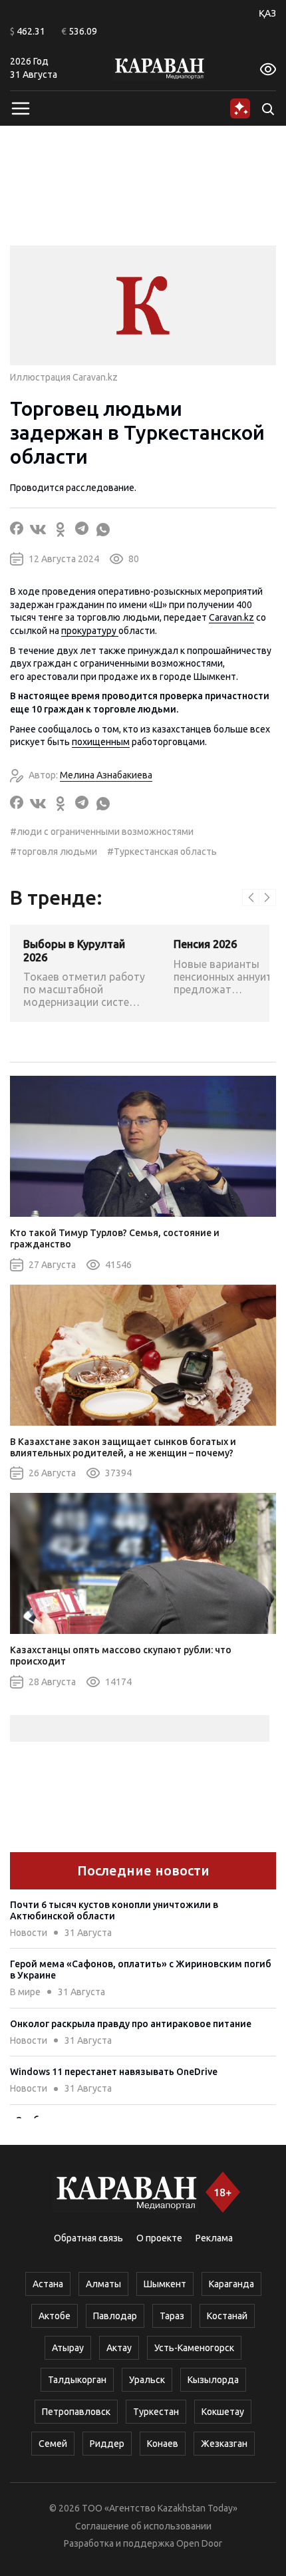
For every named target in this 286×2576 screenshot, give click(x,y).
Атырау (68, 2348)
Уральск (147, 2380)
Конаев (163, 2444)
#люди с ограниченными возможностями (102, 832)
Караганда (231, 2284)
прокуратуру (90, 631)
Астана (48, 2284)
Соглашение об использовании (143, 2526)
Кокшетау (223, 2412)
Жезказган (224, 2444)
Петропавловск (76, 2412)
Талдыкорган (77, 2380)
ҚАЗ (267, 13)
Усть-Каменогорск (194, 2348)
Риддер (107, 2444)
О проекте (159, 2238)
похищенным (101, 742)
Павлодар (115, 2316)
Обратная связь (88, 2238)
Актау (119, 2348)
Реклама (214, 2238)
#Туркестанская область (162, 852)
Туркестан (156, 2412)
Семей (53, 2444)
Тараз (172, 2316)
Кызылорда (213, 2380)
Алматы (103, 2284)
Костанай (227, 2316)
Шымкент (165, 2284)
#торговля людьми (54, 852)
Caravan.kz (231, 617)
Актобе (55, 2316)
